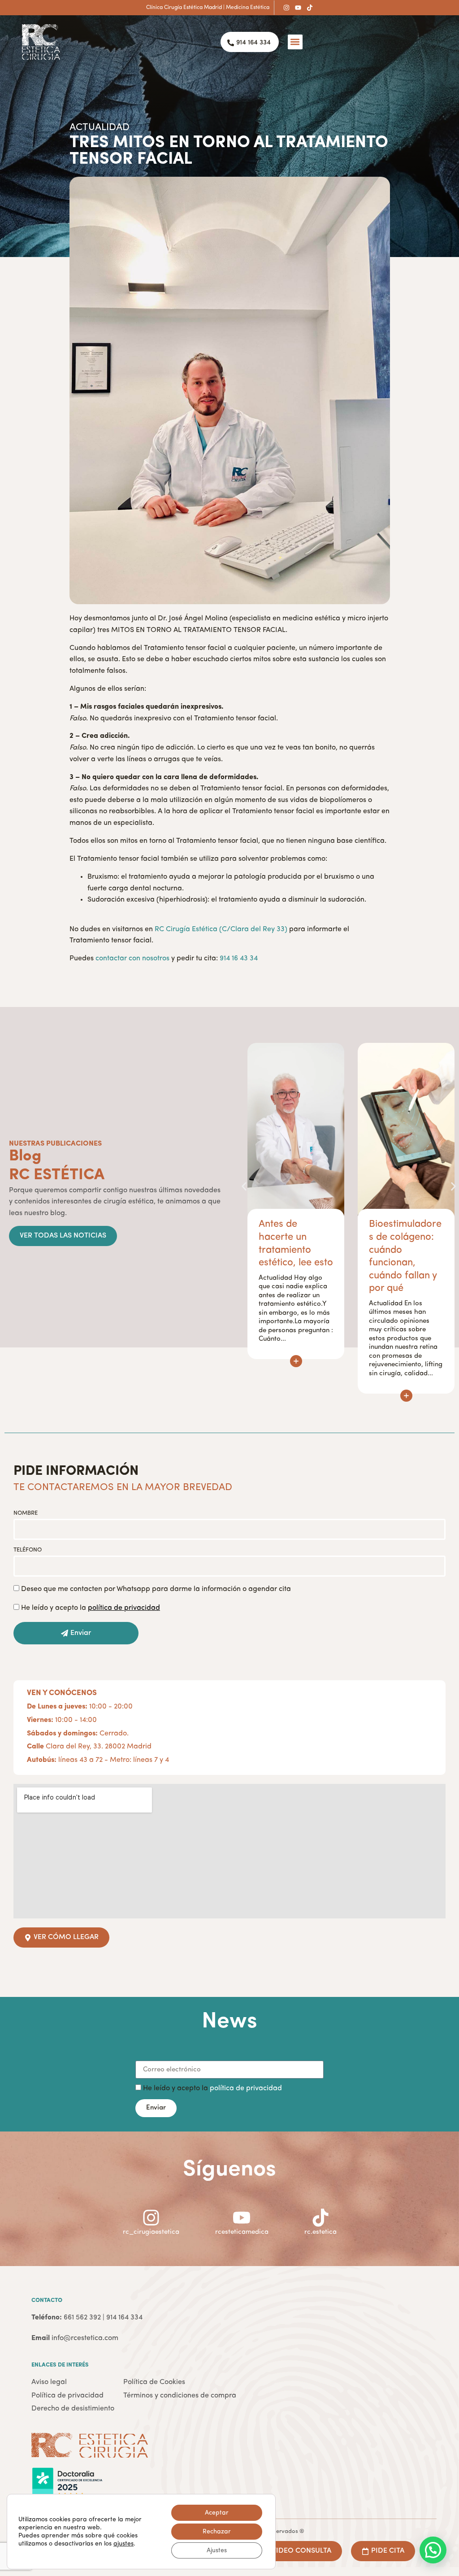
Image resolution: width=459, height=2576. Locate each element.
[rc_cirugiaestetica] (151, 2218)
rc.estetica (320, 2232)
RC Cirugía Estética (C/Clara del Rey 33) (221, 929)
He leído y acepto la (91, 1608)
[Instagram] (286, 8)
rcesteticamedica (242, 2232)
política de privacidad (246, 2089)
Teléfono (28, 1550)
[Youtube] (298, 8)
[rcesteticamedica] (242, 2218)
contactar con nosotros (132, 959)
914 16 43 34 (239, 959)
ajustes (123, 2544)
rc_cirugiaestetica (151, 2232)
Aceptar (217, 2513)
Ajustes (217, 2550)
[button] (295, 42)
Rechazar (217, 2532)
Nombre (26, 1513)
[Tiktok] (310, 8)
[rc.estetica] (320, 2218)
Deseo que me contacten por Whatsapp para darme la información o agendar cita (156, 1590)
